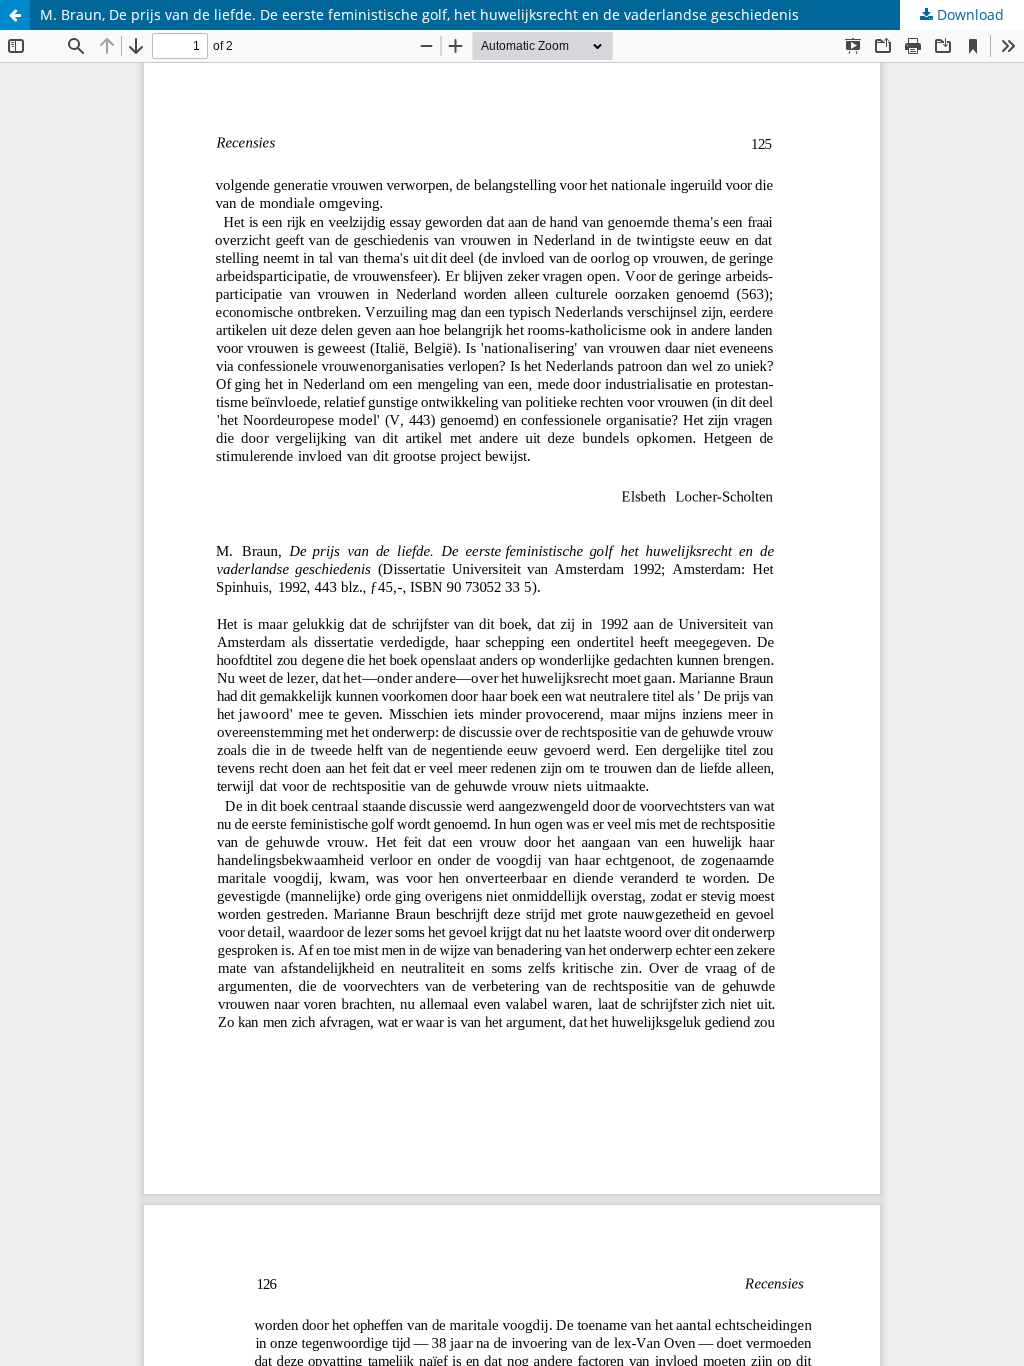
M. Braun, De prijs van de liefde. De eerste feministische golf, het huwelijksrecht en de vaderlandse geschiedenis (419, 14)
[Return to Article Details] (15, 15)
